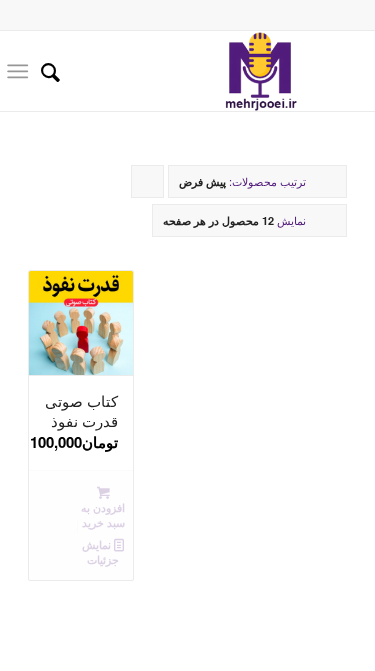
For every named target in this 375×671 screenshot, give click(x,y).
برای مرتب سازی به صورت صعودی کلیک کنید (147, 185)
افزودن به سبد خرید (103, 515)
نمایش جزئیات (100, 552)
